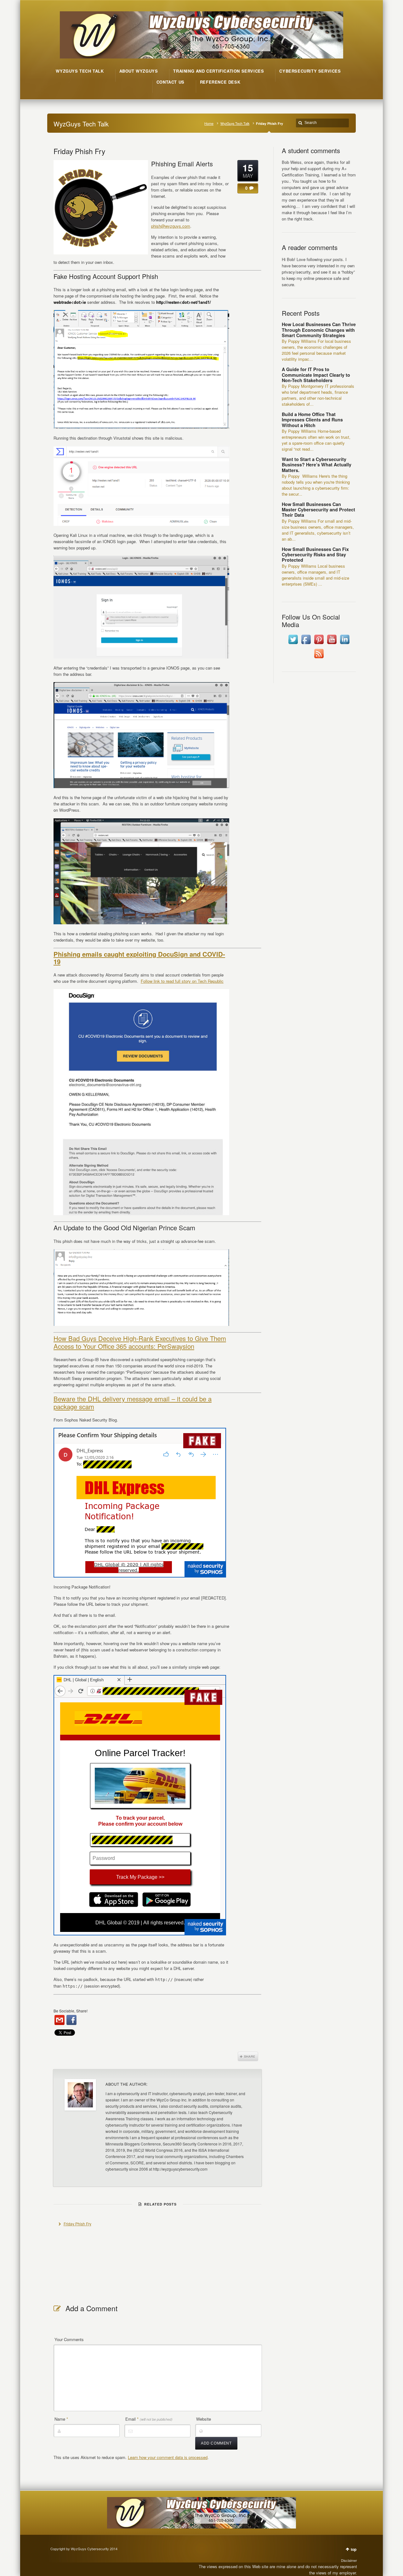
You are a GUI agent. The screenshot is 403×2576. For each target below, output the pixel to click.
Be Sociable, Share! (71, 2011)
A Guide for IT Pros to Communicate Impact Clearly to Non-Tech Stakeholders (316, 375)
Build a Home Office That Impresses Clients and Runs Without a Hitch (312, 420)
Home (209, 123)
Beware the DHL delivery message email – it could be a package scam (133, 1402)
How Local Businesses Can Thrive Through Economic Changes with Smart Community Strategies (319, 330)
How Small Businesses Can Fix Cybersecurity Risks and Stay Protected (315, 555)
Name (61, 2419)
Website (204, 2419)
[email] (60, 2020)
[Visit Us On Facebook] (306, 644)
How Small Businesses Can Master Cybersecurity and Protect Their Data (318, 510)
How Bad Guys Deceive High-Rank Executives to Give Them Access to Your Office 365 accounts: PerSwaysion (140, 1342)
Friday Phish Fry (79, 151)
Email (149, 2419)
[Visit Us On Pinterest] (319, 644)
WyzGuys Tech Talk (235, 123)
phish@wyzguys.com (171, 226)
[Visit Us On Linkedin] (345, 644)
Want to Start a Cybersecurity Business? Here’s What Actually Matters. (317, 465)
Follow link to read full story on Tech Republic (182, 981)
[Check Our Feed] (319, 658)
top (354, 2549)
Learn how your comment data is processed (168, 2457)
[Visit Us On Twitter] (293, 644)
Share (248, 2056)
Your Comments (69, 2339)
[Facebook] (71, 2020)
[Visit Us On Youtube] (332, 644)
